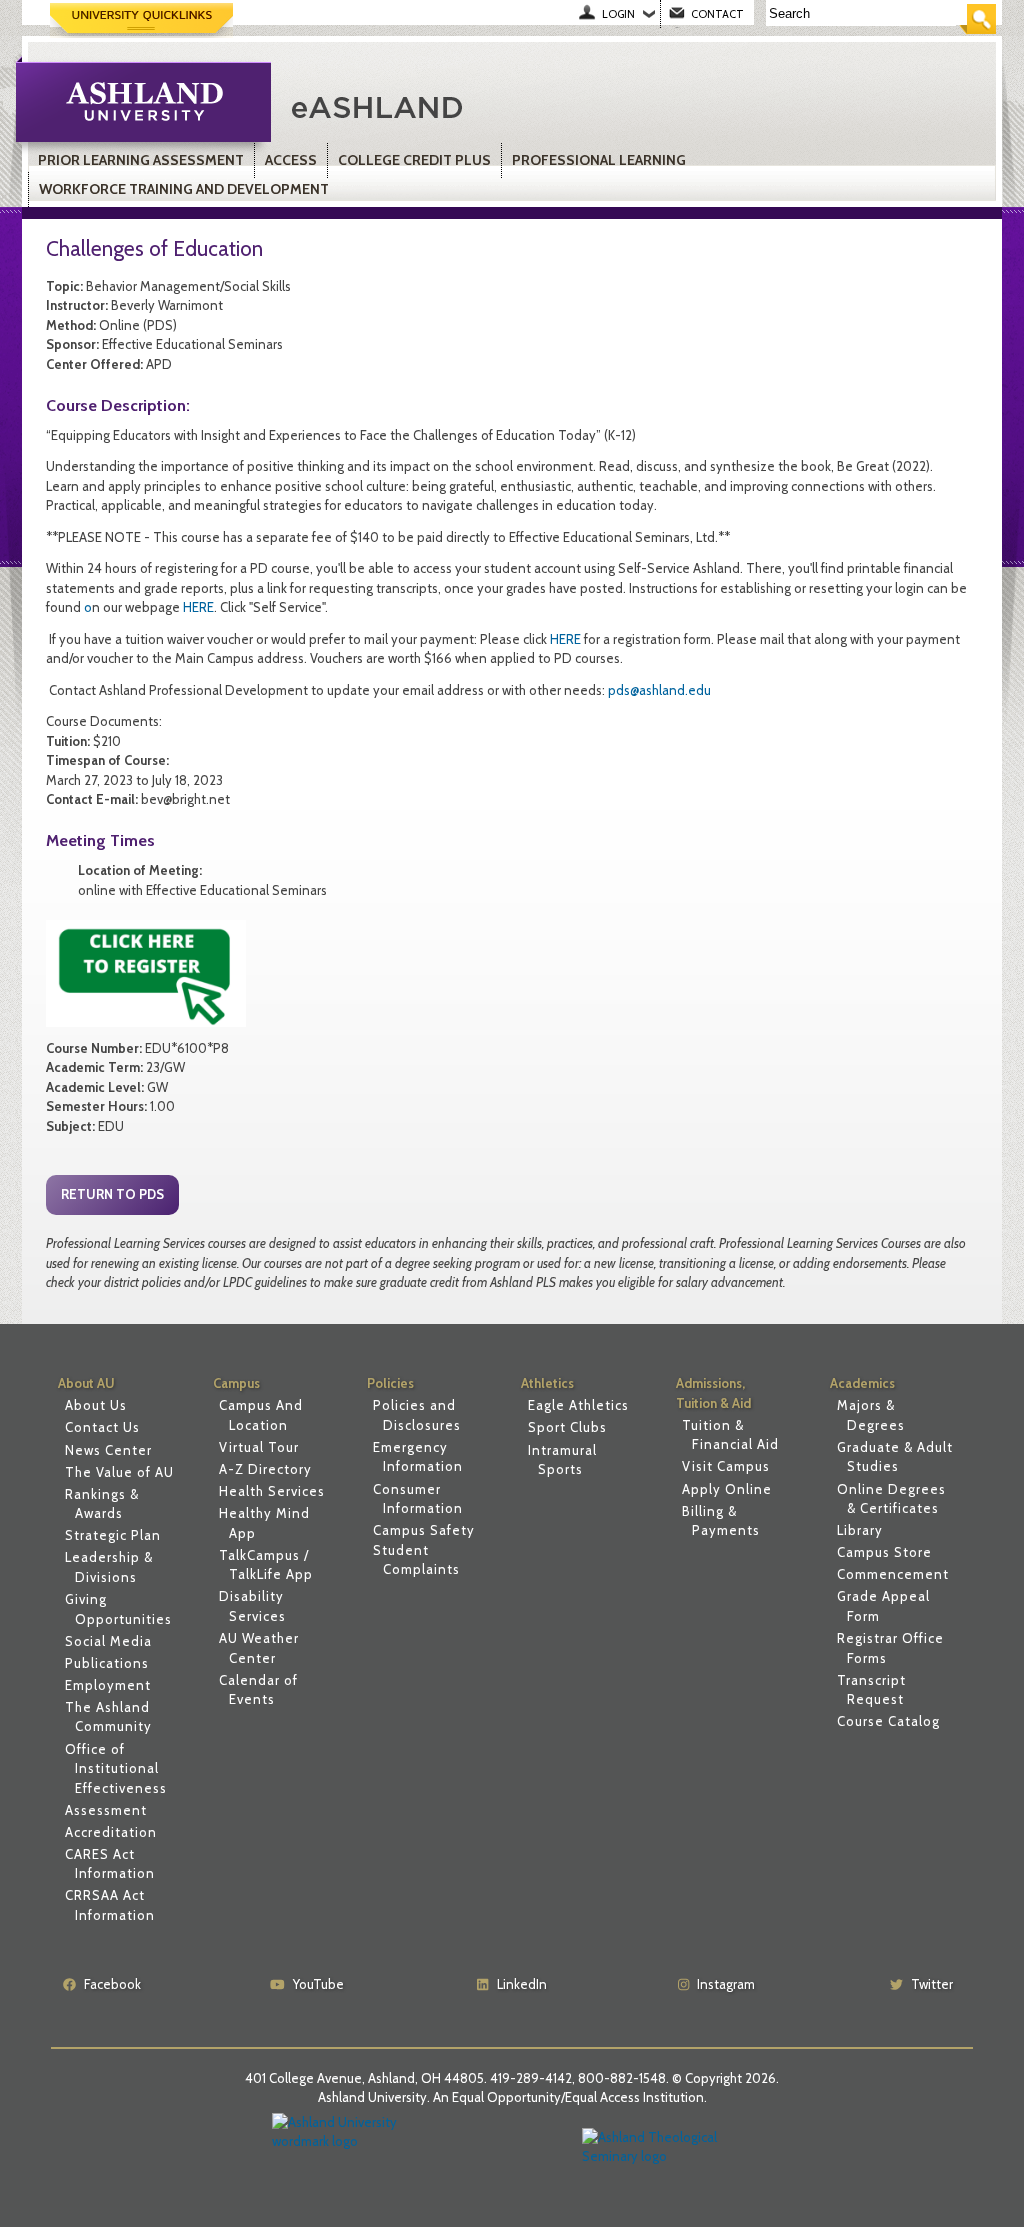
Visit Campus (726, 1466)
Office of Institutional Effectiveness (116, 1768)
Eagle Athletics (578, 1405)
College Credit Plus (414, 160)
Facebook (112, 1984)
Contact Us (102, 1427)
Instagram (726, 1984)
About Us (96, 1405)
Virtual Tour (259, 1447)
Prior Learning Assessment (141, 160)
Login (618, 14)
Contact (717, 14)
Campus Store (884, 1552)
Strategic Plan (113, 1535)
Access (291, 160)
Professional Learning (599, 160)
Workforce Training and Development (184, 189)
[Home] (516, 105)
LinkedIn (522, 1984)
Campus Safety (424, 1530)
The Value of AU (119, 1472)
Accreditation (111, 1832)
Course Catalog (888, 1721)
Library (860, 1530)
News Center (108, 1450)
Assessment (106, 1810)
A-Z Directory (265, 1469)
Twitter (932, 1984)
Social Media (108, 1641)
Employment (108, 1685)
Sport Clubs (567, 1427)
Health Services (272, 1491)
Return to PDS (112, 1194)
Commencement (893, 1574)
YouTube (318, 1984)
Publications (107, 1663)
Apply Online (727, 1489)
